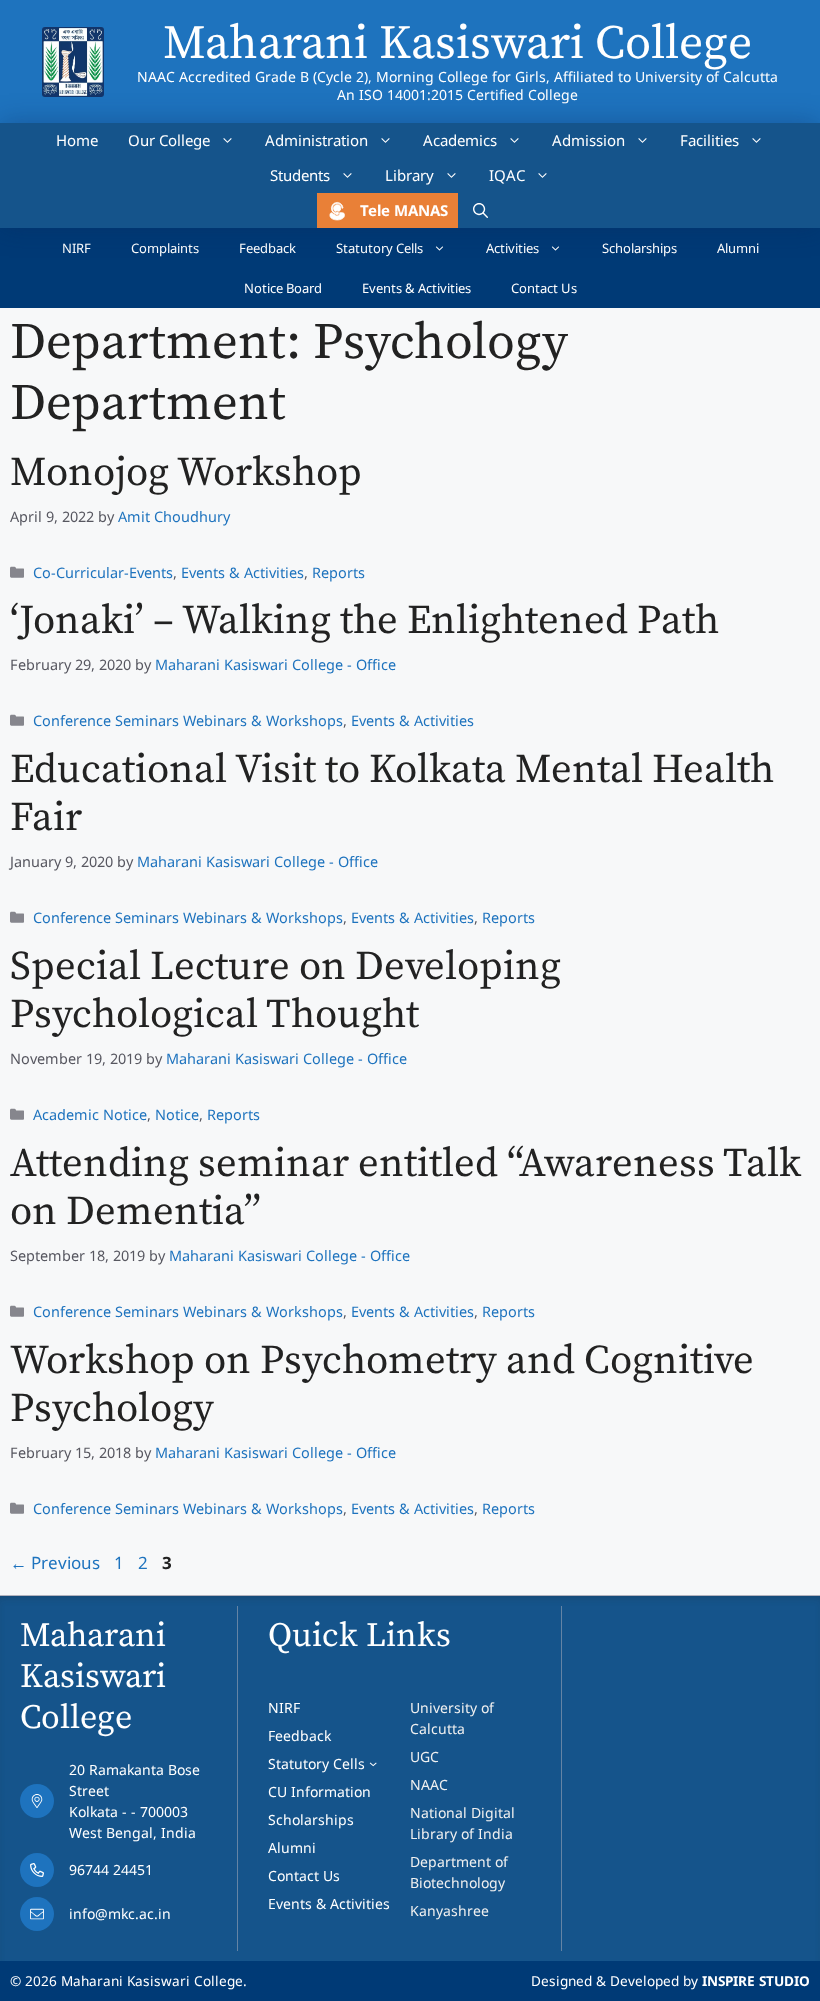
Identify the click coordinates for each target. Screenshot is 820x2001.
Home (77, 140)
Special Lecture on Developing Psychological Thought (285, 992)
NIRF (76, 248)
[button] (480, 210)
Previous (55, 1562)
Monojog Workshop (186, 473)
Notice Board (283, 288)
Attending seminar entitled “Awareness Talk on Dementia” (405, 1189)
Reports (338, 572)
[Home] (72, 39)
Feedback (267, 248)
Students (300, 175)
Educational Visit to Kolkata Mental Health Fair (392, 795)
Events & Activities (416, 288)
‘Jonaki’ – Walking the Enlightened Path (364, 621)
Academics (460, 140)
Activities (512, 248)
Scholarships (639, 248)
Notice (177, 1114)
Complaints (165, 248)
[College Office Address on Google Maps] (123, 1806)
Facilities (709, 140)
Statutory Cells (379, 248)
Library (409, 175)
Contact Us (544, 288)
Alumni (738, 248)
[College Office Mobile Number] (123, 1875)
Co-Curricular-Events (103, 572)
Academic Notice (90, 1114)
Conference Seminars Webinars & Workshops (188, 720)
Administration (316, 140)
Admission (588, 140)
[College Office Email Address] (123, 1919)
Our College (169, 140)
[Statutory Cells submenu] (373, 1763)
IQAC (507, 175)
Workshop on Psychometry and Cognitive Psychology (382, 1386)
